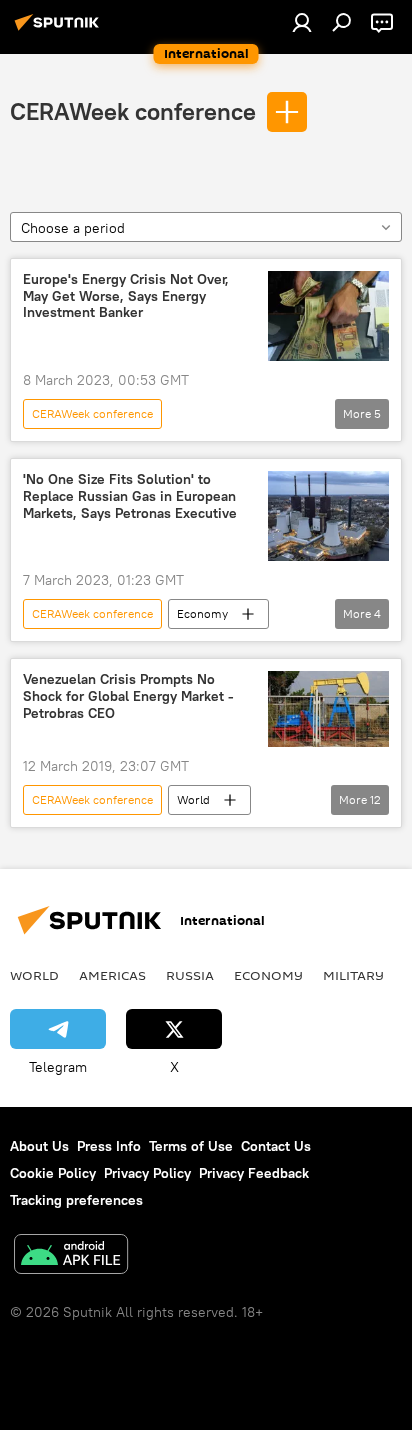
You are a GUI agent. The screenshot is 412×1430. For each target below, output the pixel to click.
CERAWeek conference (133, 111)
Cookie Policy (53, 1173)
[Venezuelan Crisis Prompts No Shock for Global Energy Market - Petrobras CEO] (328, 709)
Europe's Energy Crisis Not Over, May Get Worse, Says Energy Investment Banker (126, 296)
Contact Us (276, 1146)
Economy (202, 613)
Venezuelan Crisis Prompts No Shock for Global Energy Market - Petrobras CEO (128, 696)
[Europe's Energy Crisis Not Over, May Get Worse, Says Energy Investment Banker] (328, 316)
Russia (190, 975)
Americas (112, 975)
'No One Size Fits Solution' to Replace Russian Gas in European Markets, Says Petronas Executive (130, 496)
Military (353, 975)
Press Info (109, 1146)
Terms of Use (191, 1146)
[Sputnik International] (60, 30)
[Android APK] (71, 1256)
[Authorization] (302, 22)
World (193, 799)
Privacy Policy (147, 1173)
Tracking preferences (76, 1200)
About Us (39, 1146)
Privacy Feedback (254, 1173)
